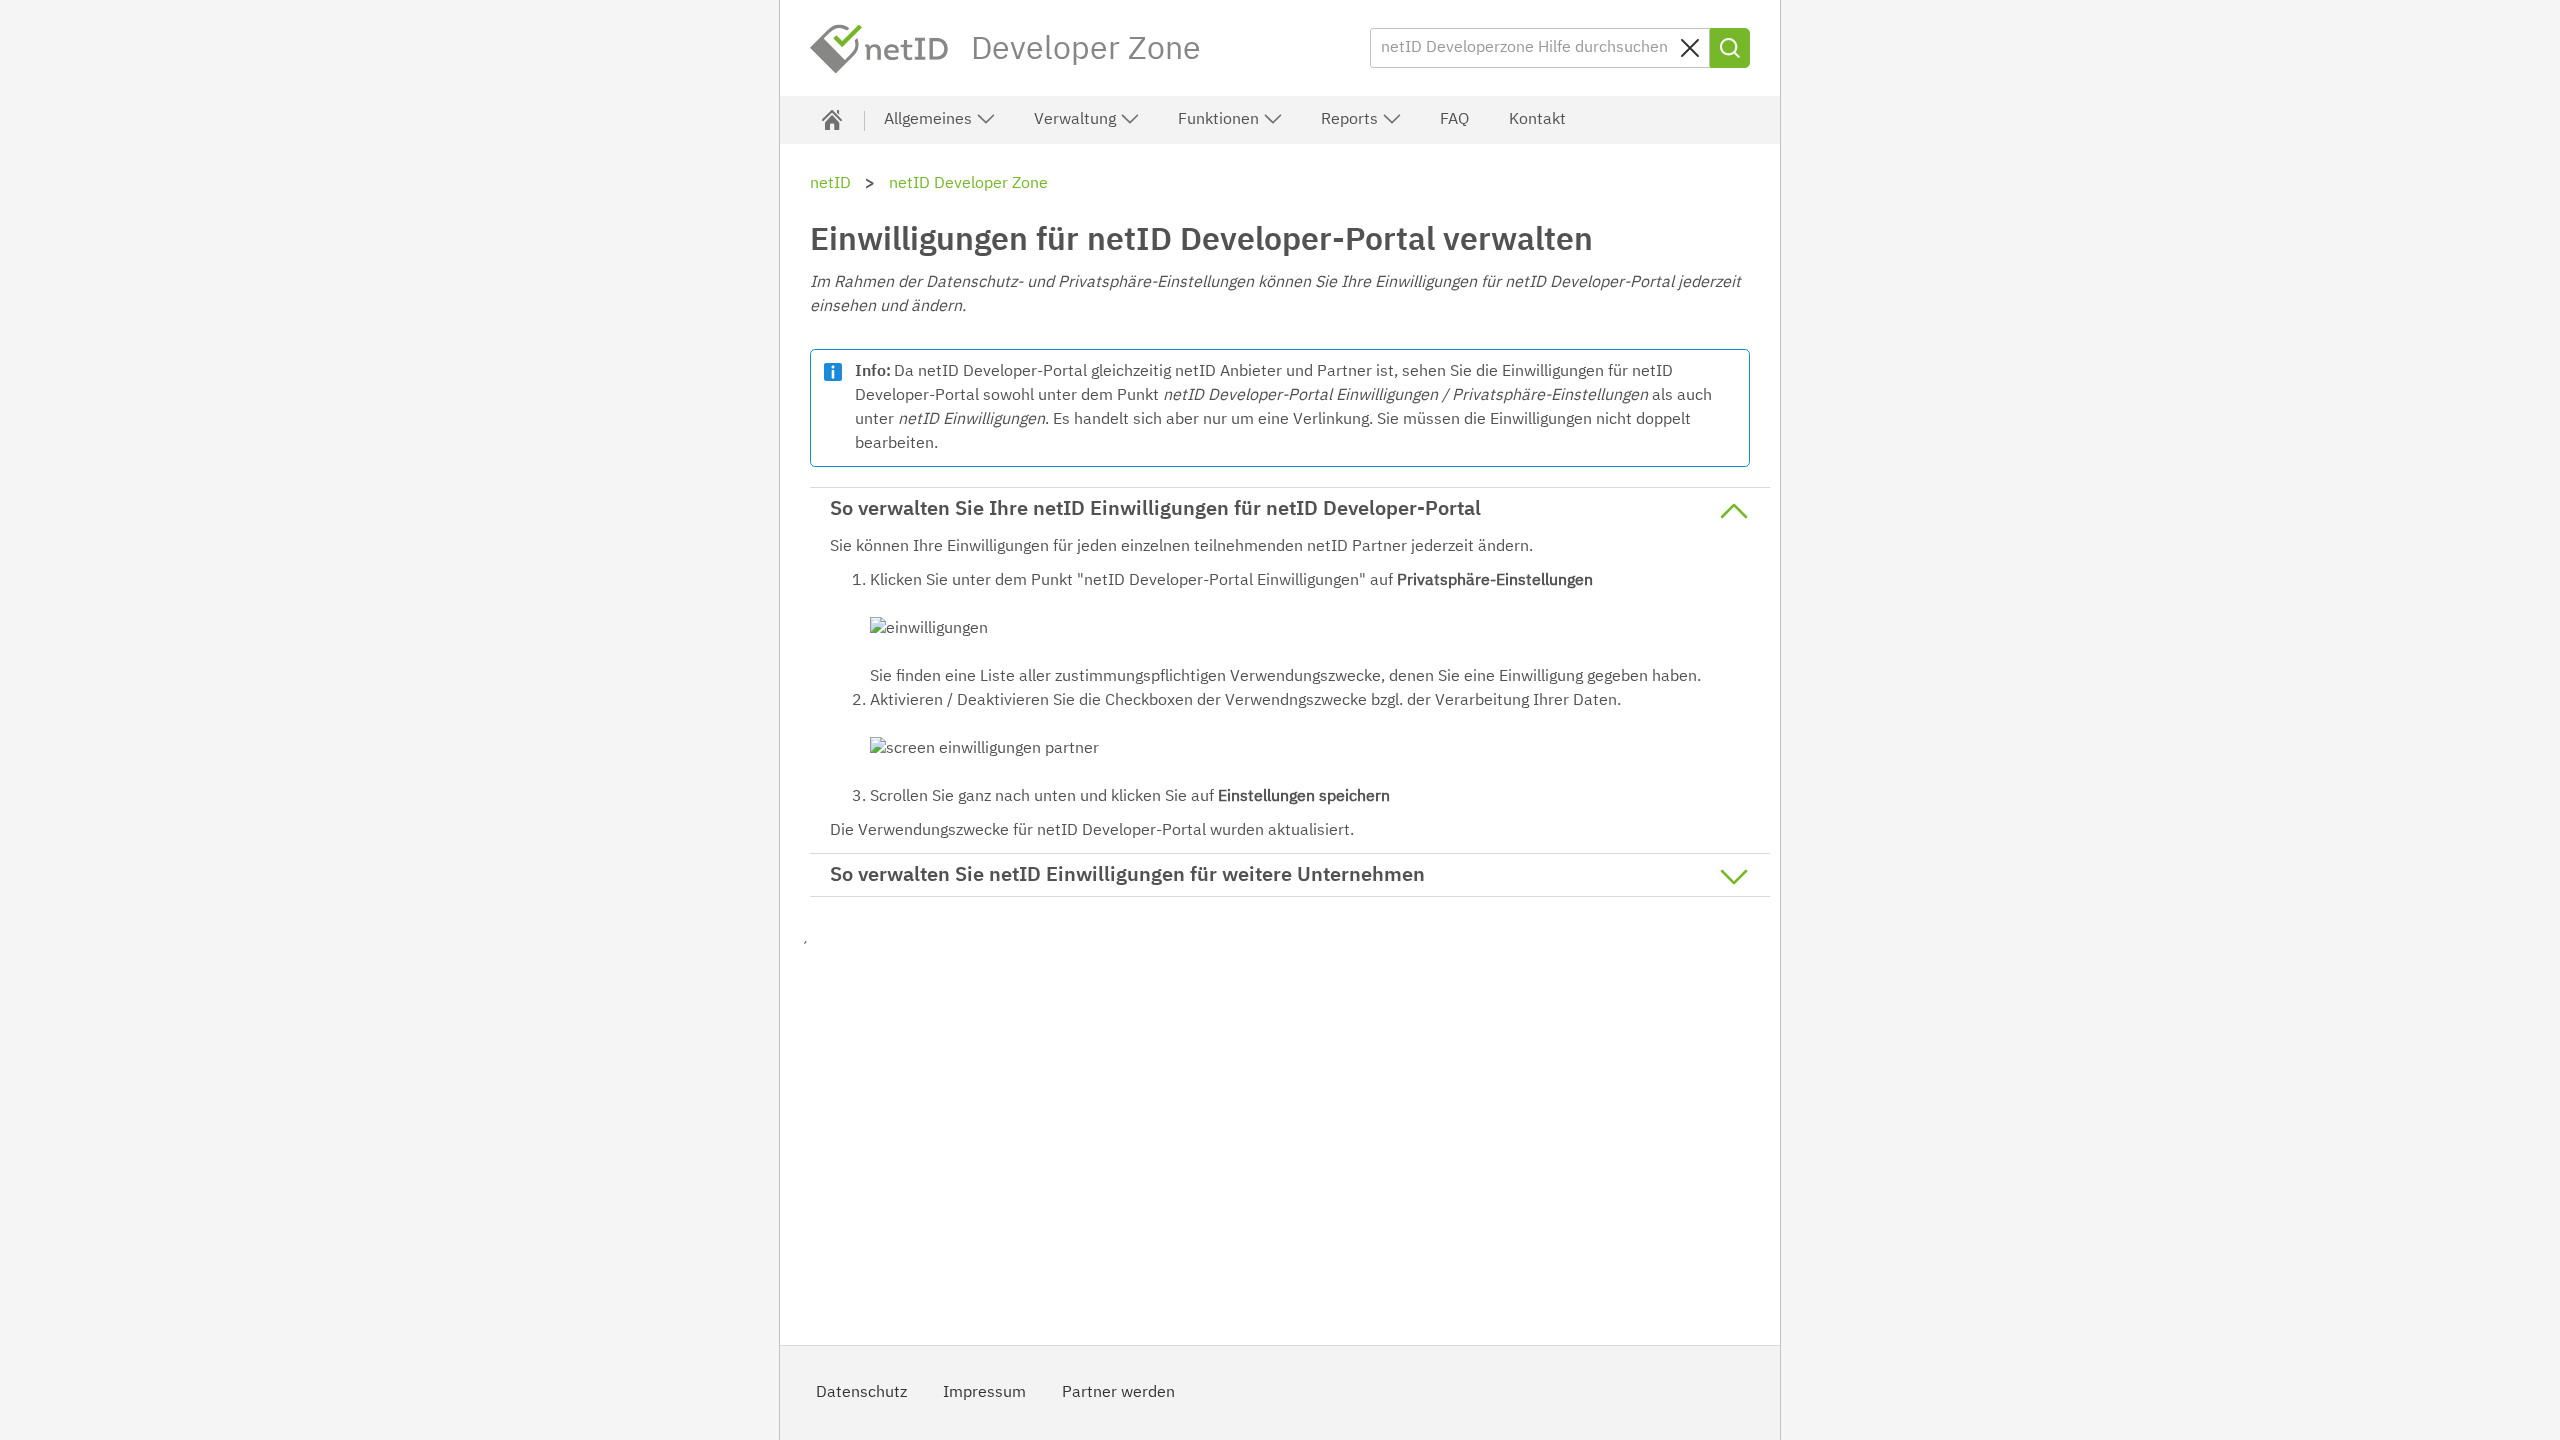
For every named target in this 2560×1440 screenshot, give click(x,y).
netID (880, 49)
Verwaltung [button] (1077, 120)
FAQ (1454, 120)
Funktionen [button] (1220, 120)
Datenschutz (861, 1393)
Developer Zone (1086, 50)
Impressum (984, 1393)
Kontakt (1537, 120)
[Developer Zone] (832, 120)
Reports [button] (1351, 120)
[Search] (1730, 48)
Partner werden (1118, 1393)
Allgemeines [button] (930, 120)
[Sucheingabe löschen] (1690, 48)
